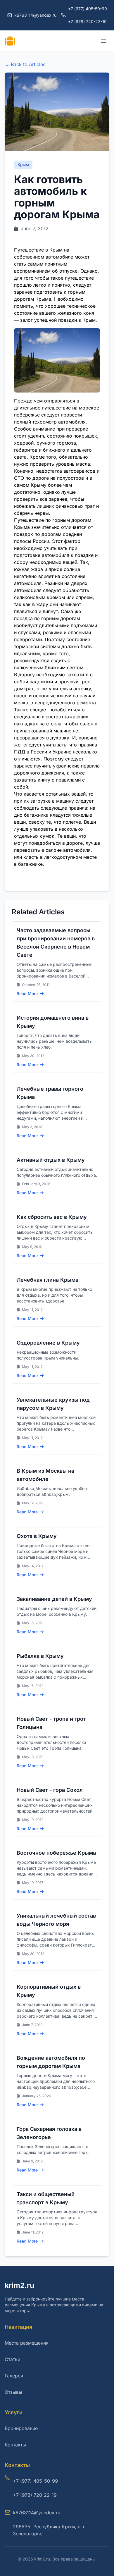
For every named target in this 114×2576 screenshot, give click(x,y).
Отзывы (13, 2392)
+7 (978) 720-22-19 (87, 21)
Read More (28, 993)
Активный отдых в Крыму (51, 1160)
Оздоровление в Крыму (48, 1343)
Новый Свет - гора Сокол (50, 1790)
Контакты (15, 2445)
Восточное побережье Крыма (56, 1853)
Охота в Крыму (37, 1536)
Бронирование (21, 2428)
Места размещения (27, 2343)
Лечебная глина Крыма (47, 1280)
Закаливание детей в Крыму (54, 1599)
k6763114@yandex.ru (37, 2513)
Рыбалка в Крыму (40, 1656)
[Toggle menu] (103, 41)
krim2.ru (19, 2285)
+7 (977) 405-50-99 (88, 9)
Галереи (14, 2376)
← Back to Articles (25, 64)
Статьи (12, 2359)
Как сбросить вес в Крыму (52, 1217)
